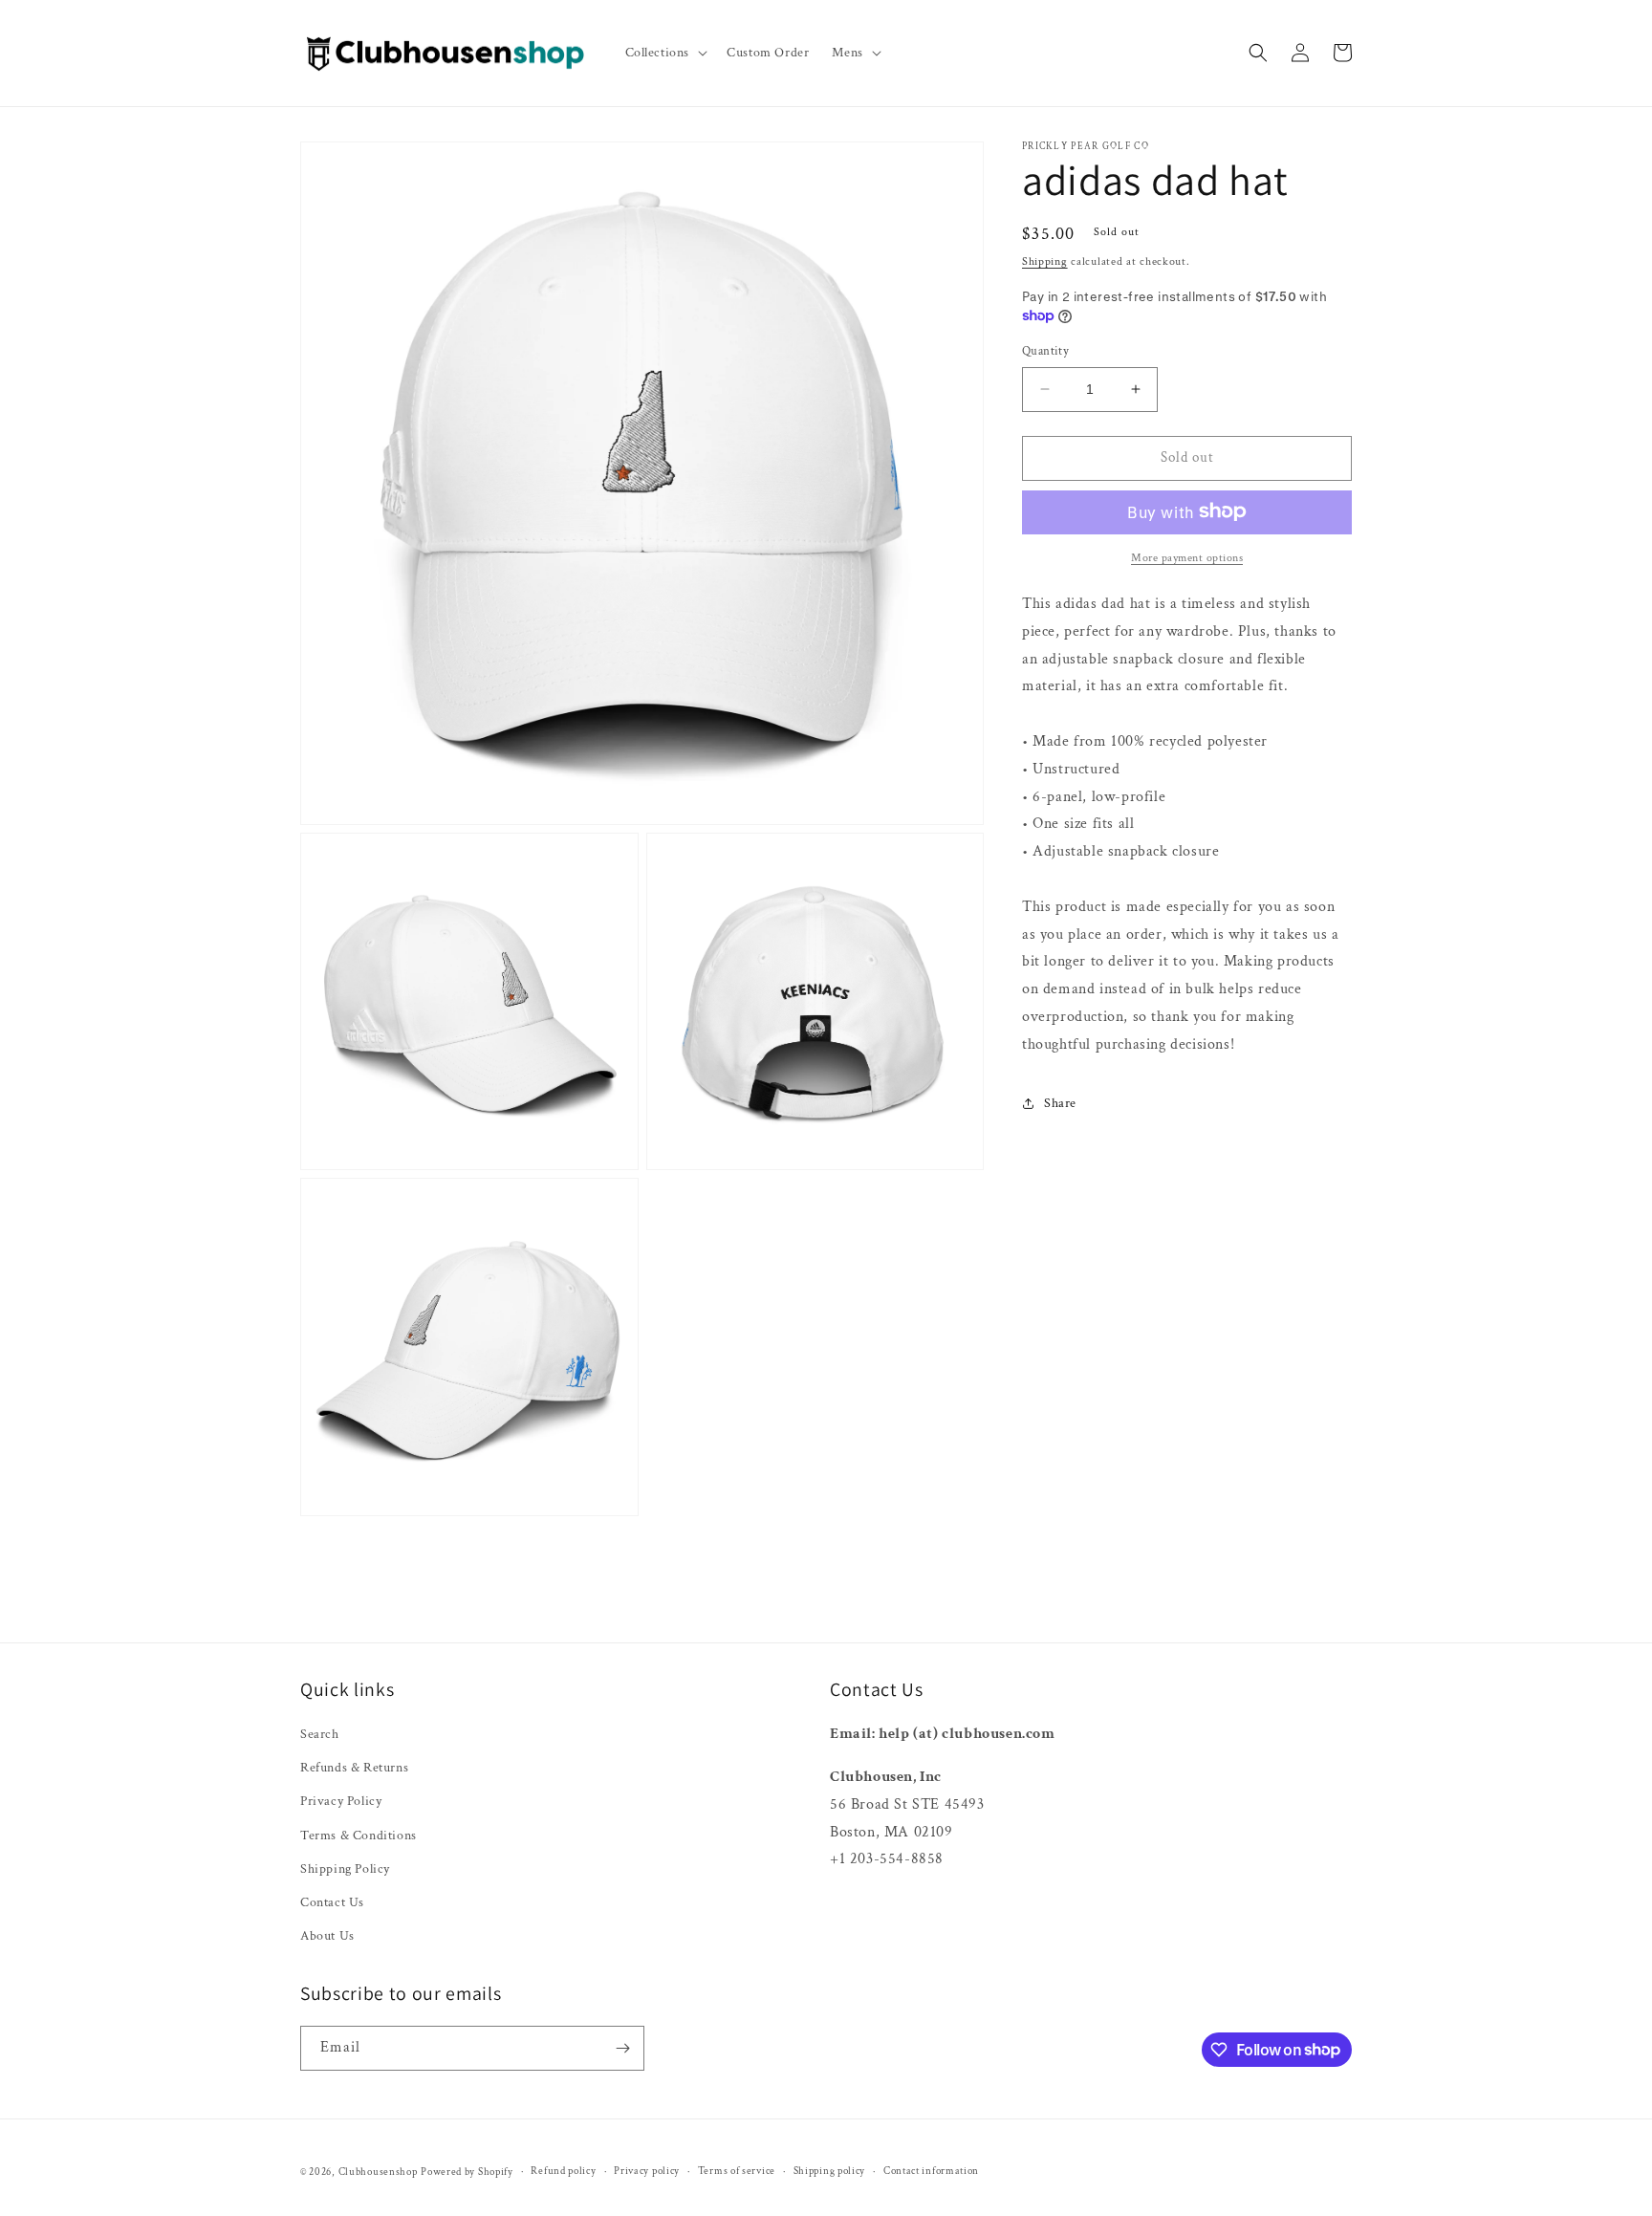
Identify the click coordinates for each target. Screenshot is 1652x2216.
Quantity (1045, 351)
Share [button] (1060, 1102)
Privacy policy (647, 2171)
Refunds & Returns (354, 1768)
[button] (665, 53)
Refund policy (563, 2171)
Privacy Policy (341, 1801)
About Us (327, 1936)
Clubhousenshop (378, 2172)
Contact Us (332, 1902)
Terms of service (737, 2171)
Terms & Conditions (359, 1836)
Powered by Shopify (467, 2172)
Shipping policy (830, 2171)
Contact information (931, 2171)
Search (320, 1734)
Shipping (1045, 261)
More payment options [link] (1187, 557)
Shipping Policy (345, 1869)
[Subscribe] (622, 2048)
